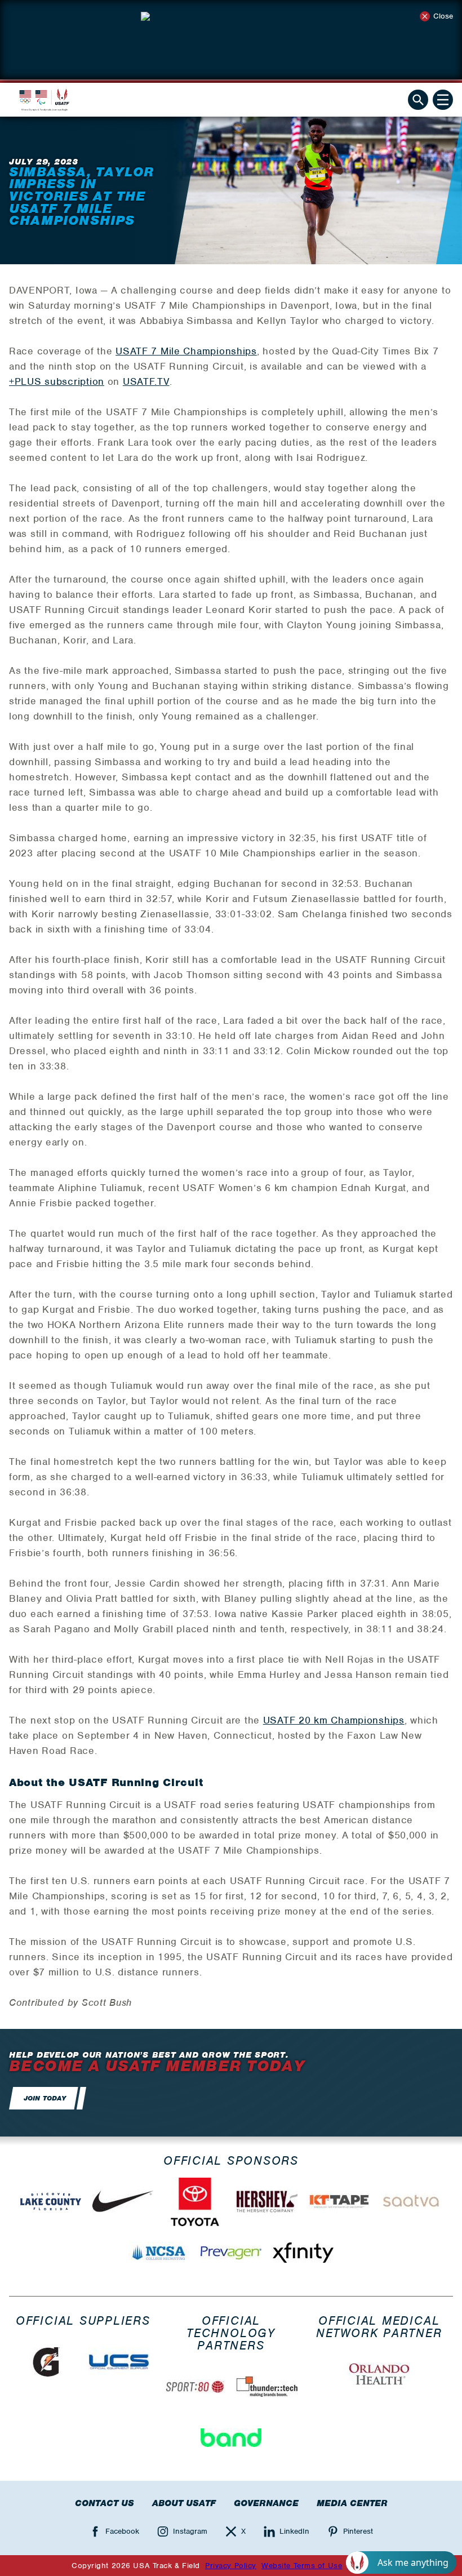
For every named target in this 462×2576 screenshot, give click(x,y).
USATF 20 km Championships (334, 1720)
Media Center (352, 2503)
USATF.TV (146, 381)
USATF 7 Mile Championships (186, 351)
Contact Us (105, 2503)
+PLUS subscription (57, 381)
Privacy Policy (231, 2566)
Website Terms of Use (302, 2566)
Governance (266, 2503)
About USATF (184, 2503)
